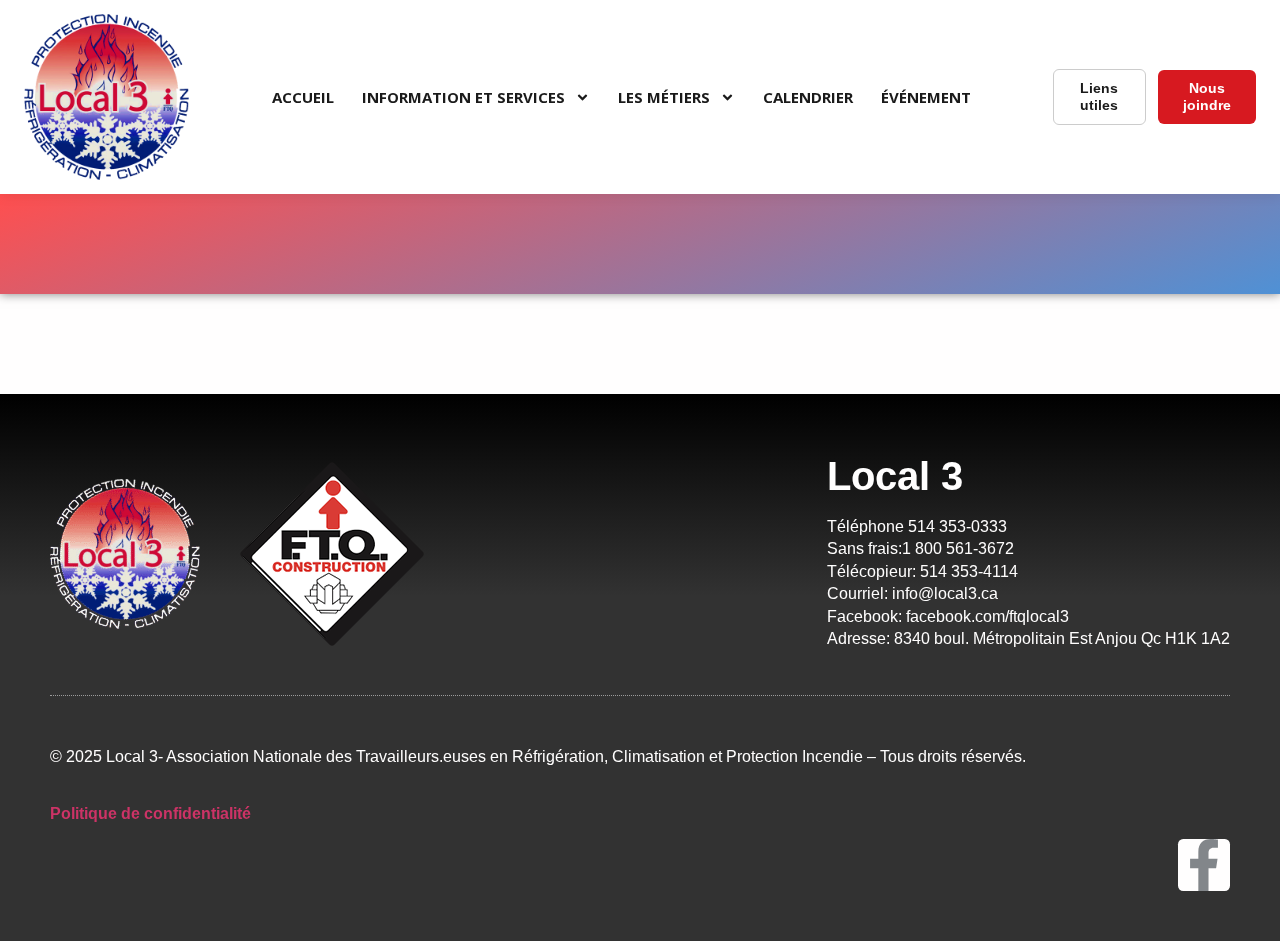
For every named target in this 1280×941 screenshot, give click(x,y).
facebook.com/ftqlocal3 (991, 616)
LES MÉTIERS (664, 97)
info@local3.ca (943, 593)
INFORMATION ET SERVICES (463, 97)
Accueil (303, 97)
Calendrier (808, 97)
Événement (926, 97)
